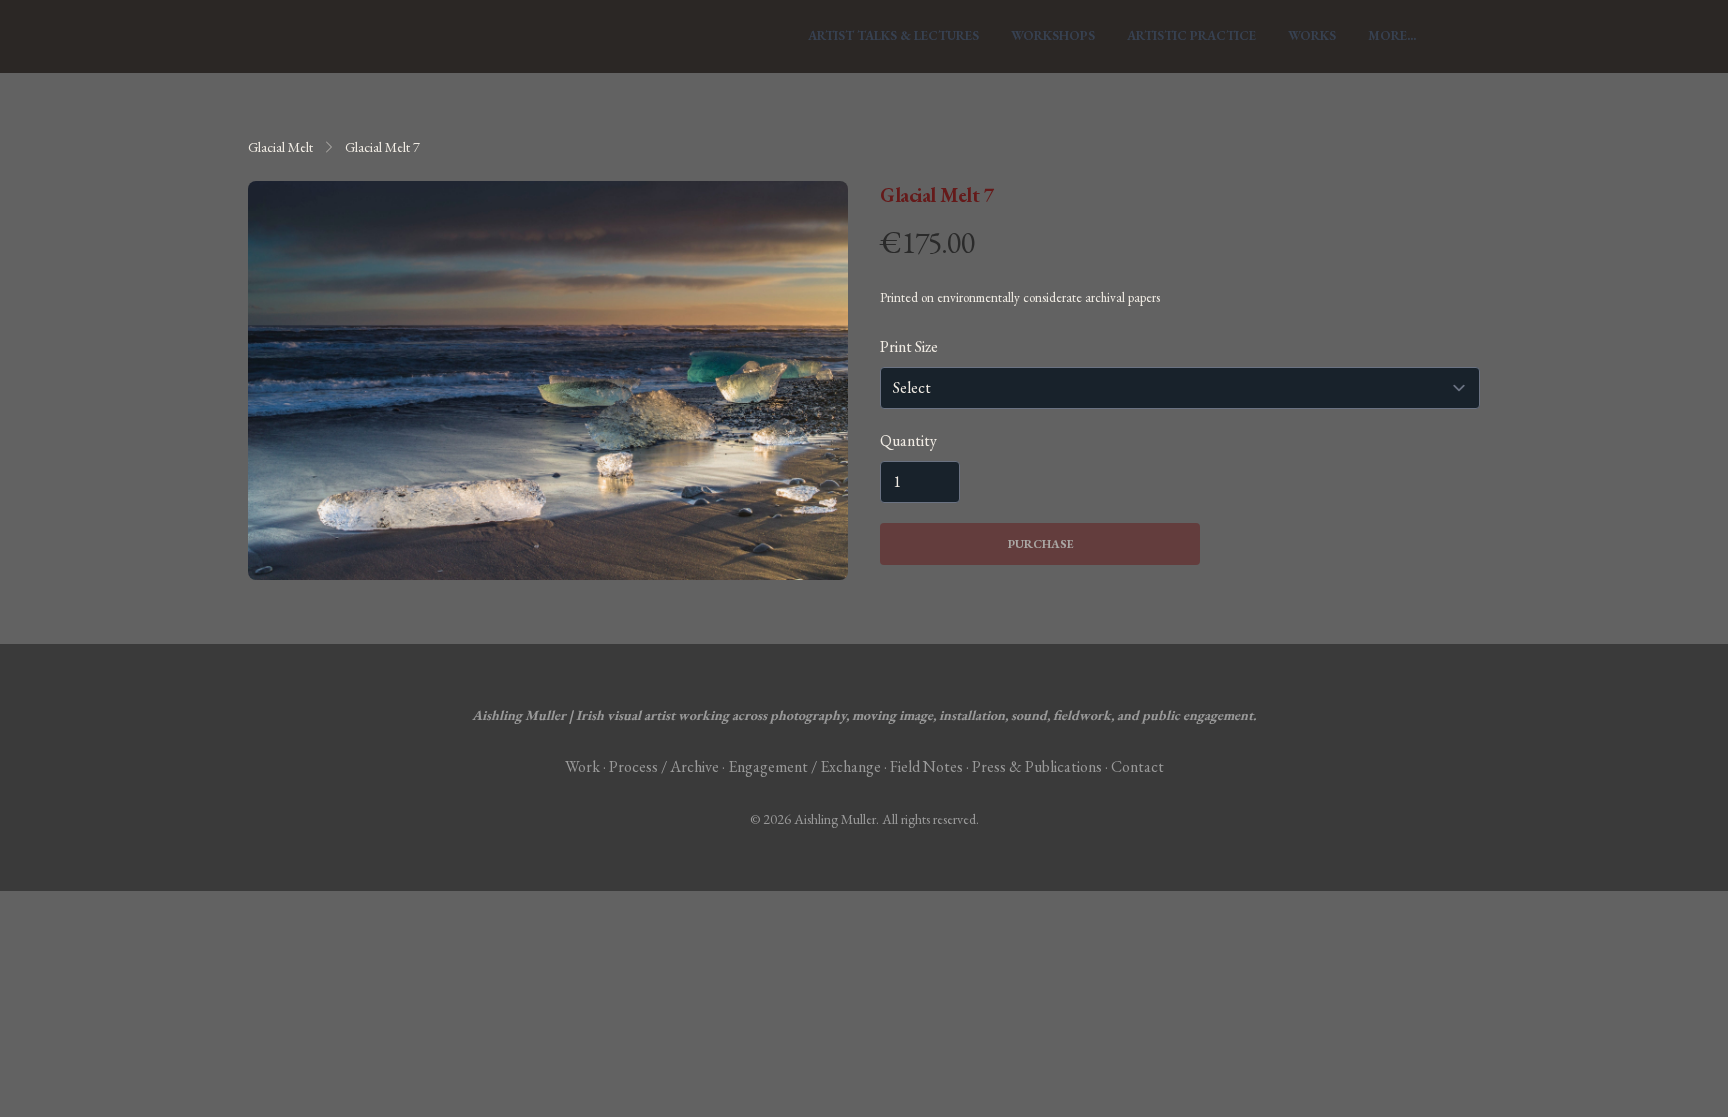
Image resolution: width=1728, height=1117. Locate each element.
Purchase (1040, 544)
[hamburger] (272, 36)
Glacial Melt (280, 147)
